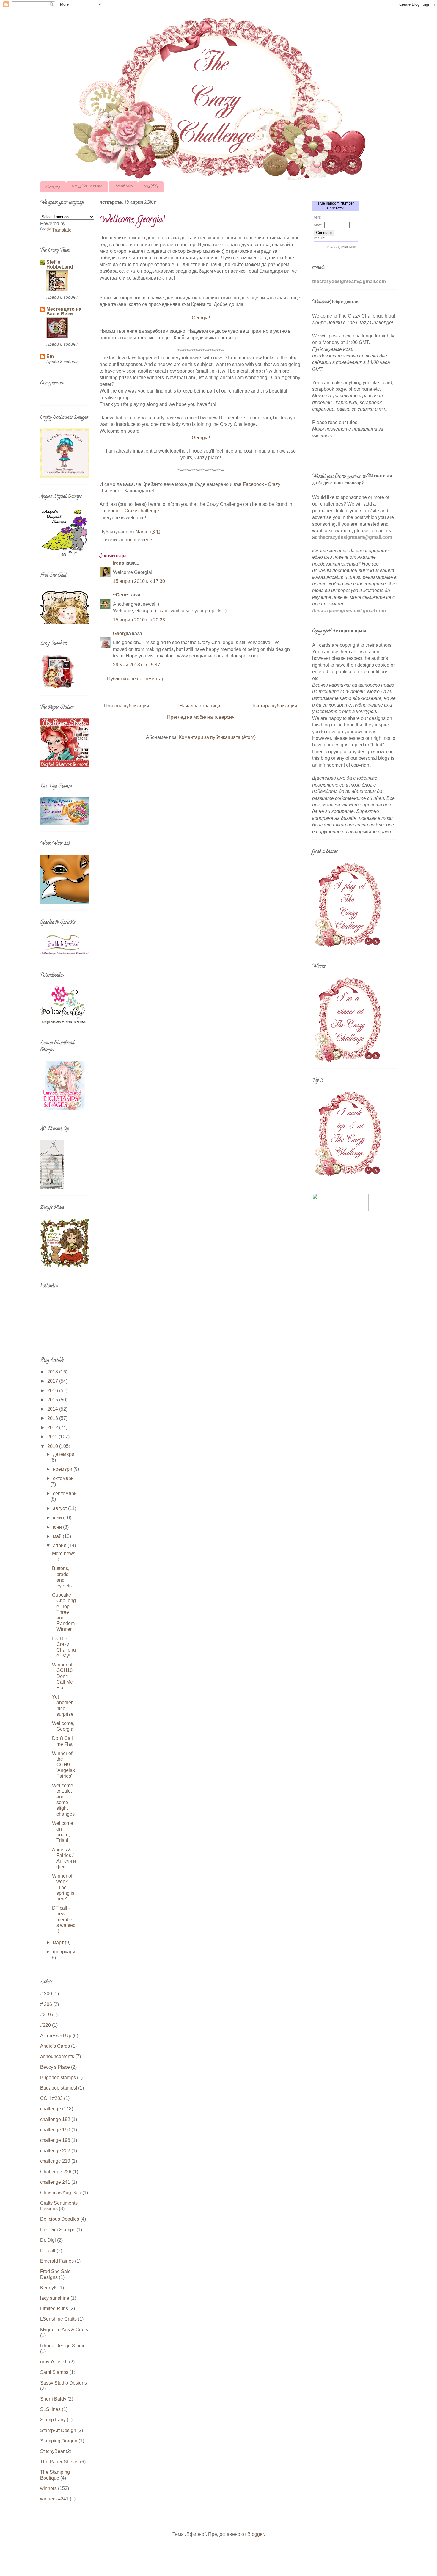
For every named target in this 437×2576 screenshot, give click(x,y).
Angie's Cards (55, 2046)
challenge (51, 2109)
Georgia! (201, 318)
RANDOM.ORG (349, 247)
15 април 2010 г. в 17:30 (139, 581)
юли (58, 1518)
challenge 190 (55, 2130)
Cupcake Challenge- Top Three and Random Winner (64, 1612)
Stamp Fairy (53, 2420)
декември (64, 1454)
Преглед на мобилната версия (201, 717)
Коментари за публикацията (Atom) (217, 737)
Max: (318, 225)
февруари (64, 1952)
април (60, 1546)
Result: (319, 238)
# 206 (46, 2004)
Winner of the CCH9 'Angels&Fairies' (64, 1765)
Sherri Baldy (53, 2399)
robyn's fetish (54, 2362)
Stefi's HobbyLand (60, 264)
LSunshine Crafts (58, 2319)
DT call (48, 2251)
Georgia (122, 634)
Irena (119, 563)
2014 (53, 1409)
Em (50, 356)
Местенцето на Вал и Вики (64, 311)
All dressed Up (56, 2036)
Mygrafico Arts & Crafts (64, 2330)
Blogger (256, 2534)
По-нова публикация (127, 706)
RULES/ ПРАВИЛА (87, 187)
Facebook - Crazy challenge (129, 511)
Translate (62, 230)
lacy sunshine (55, 2298)
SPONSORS (123, 187)
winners (48, 2488)
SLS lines (50, 2409)
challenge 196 (55, 2140)
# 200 (46, 1994)
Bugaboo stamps (58, 2077)
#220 (45, 2025)
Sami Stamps (54, 2372)
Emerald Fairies (57, 2261)
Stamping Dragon (59, 2441)
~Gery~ (121, 595)
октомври (63, 1478)
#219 (45, 2015)
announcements (136, 540)
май (58, 1536)
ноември (63, 1469)
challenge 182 (55, 2119)
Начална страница (200, 706)
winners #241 (54, 2499)
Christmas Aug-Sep (61, 2193)
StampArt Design (58, 2430)
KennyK (49, 2288)
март (59, 1942)
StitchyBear (52, 2451)
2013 (53, 1418)
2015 (53, 1400)
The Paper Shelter (59, 2462)
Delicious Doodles (60, 2219)
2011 (53, 1437)
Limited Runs (54, 2309)
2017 (53, 1381)
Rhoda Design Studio (63, 2346)
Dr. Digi (48, 2240)
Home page (53, 187)
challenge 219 (55, 2161)
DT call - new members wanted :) (64, 1919)
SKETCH (151, 187)
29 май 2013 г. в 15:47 (137, 665)
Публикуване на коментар (136, 679)
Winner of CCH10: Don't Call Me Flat (63, 1676)
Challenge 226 (56, 2172)
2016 (53, 1391)
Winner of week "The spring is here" (63, 1887)
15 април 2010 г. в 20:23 (139, 620)
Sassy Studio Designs (63, 2383)
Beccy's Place (55, 2067)
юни (58, 1527)
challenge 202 (55, 2151)
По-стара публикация (274, 706)
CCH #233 (51, 2098)
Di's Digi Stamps (58, 2230)
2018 (53, 1372)
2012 (53, 1427)
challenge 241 (55, 2182)
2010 (53, 1446)
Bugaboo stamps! (59, 2088)
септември (65, 1493)
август (60, 1508)
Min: (317, 217)
